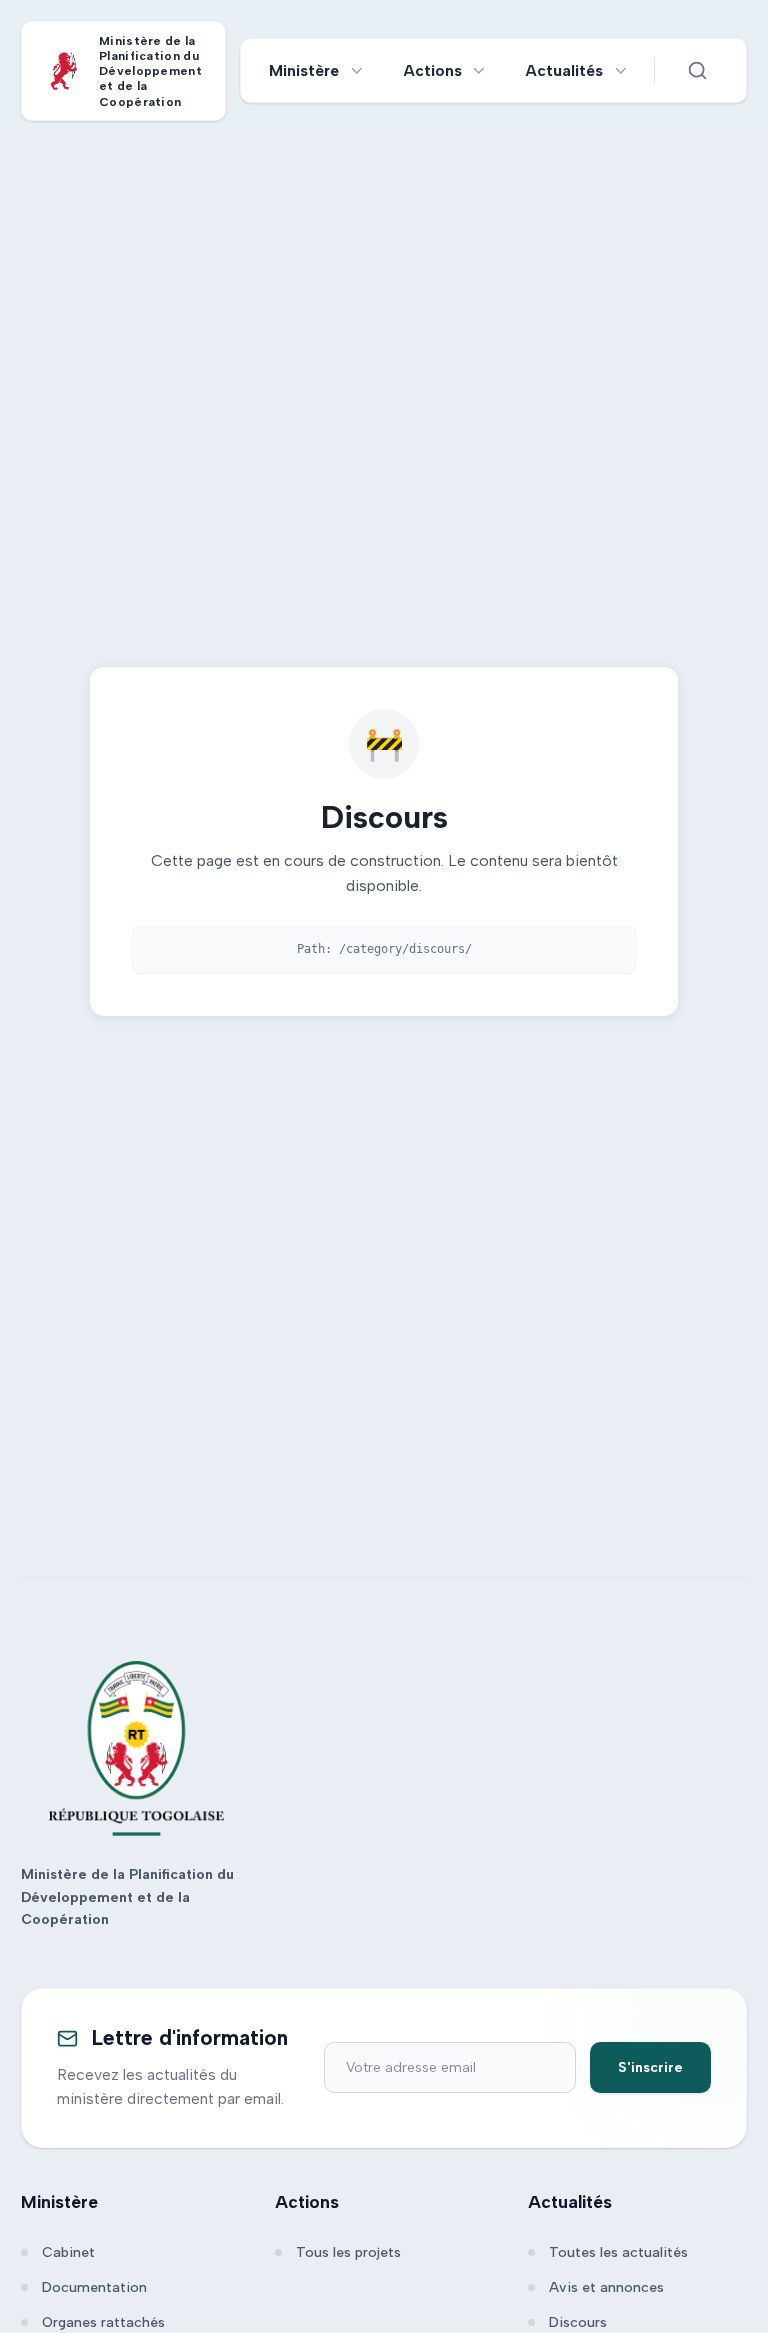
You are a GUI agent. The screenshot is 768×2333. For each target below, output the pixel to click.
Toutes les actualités (618, 2252)
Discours (578, 2322)
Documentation (94, 2287)
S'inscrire (650, 2067)
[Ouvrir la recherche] (697, 71)
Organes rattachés (103, 2322)
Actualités (564, 70)
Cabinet (68, 2252)
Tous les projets (348, 2252)
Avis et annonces (606, 2287)
